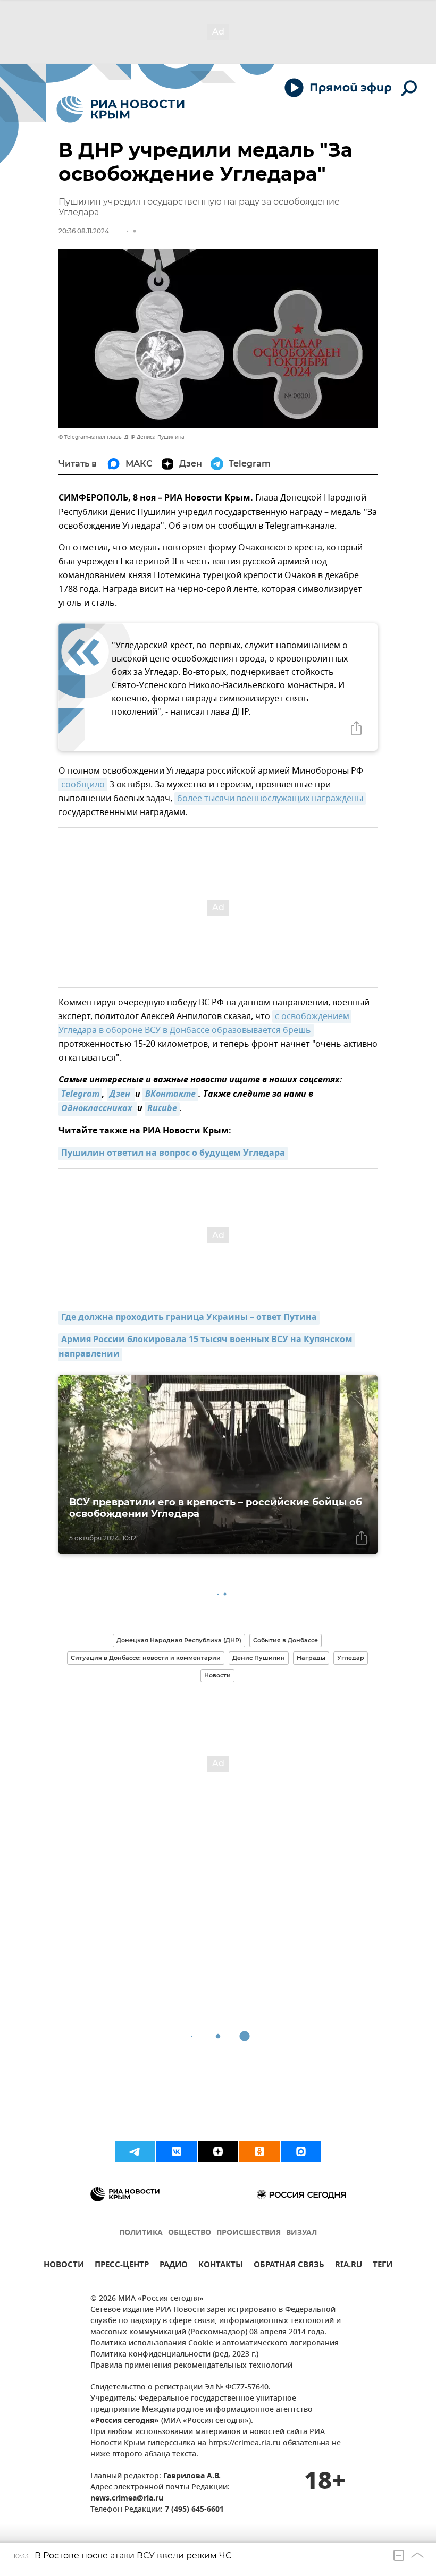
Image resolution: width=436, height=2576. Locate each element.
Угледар (351, 1658)
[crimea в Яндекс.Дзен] (218, 2151)
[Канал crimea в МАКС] (301, 2151)
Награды (311, 1658)
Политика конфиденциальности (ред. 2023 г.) (174, 2355)
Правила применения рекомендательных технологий (191, 2366)
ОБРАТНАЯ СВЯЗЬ (289, 2266)
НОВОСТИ (64, 2266)
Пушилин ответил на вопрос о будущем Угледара (173, 1154)
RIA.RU (349, 2266)
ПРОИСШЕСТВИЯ (249, 2233)
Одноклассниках (98, 1109)
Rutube (162, 1109)
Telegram (80, 1095)
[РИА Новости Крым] (120, 109)
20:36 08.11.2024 (84, 231)
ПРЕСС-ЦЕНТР (122, 2266)
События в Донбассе (286, 1640)
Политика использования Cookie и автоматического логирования (215, 2344)
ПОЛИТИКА (141, 2233)
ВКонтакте (170, 1095)
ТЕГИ (383, 2266)
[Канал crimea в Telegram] (135, 2151)
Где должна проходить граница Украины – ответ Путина (189, 1318)
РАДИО (174, 2266)
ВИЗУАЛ (301, 2233)
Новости (217, 1675)
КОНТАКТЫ (221, 2266)
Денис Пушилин (259, 1658)
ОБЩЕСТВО (190, 2233)
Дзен (121, 1095)
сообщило (83, 785)
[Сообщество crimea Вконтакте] (177, 2151)
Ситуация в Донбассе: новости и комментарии (146, 1658)
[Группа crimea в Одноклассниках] (259, 2151)
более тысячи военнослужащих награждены (270, 799)
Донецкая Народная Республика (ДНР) (179, 1640)
